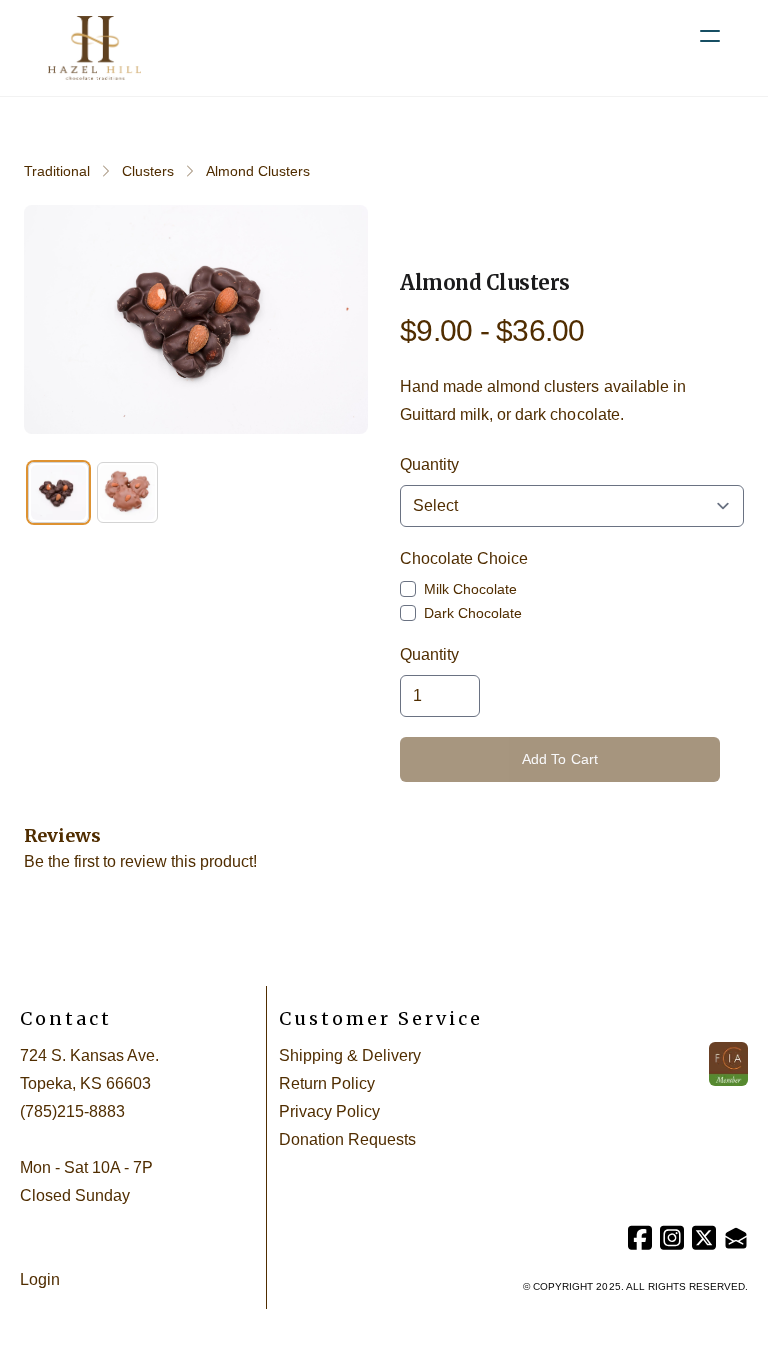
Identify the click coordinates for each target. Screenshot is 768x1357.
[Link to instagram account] (672, 1237)
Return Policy (327, 1083)
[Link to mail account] (736, 1237)
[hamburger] (710, 36)
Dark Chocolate (473, 613)
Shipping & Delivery (350, 1055)
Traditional (57, 171)
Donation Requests (347, 1139)
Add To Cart (560, 759)
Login (40, 1279)
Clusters (148, 171)
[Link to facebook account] (640, 1237)
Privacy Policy (329, 1111)
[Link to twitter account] (704, 1237)
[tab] (58, 492)
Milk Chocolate (470, 589)
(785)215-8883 (72, 1111)
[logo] (94, 48)
